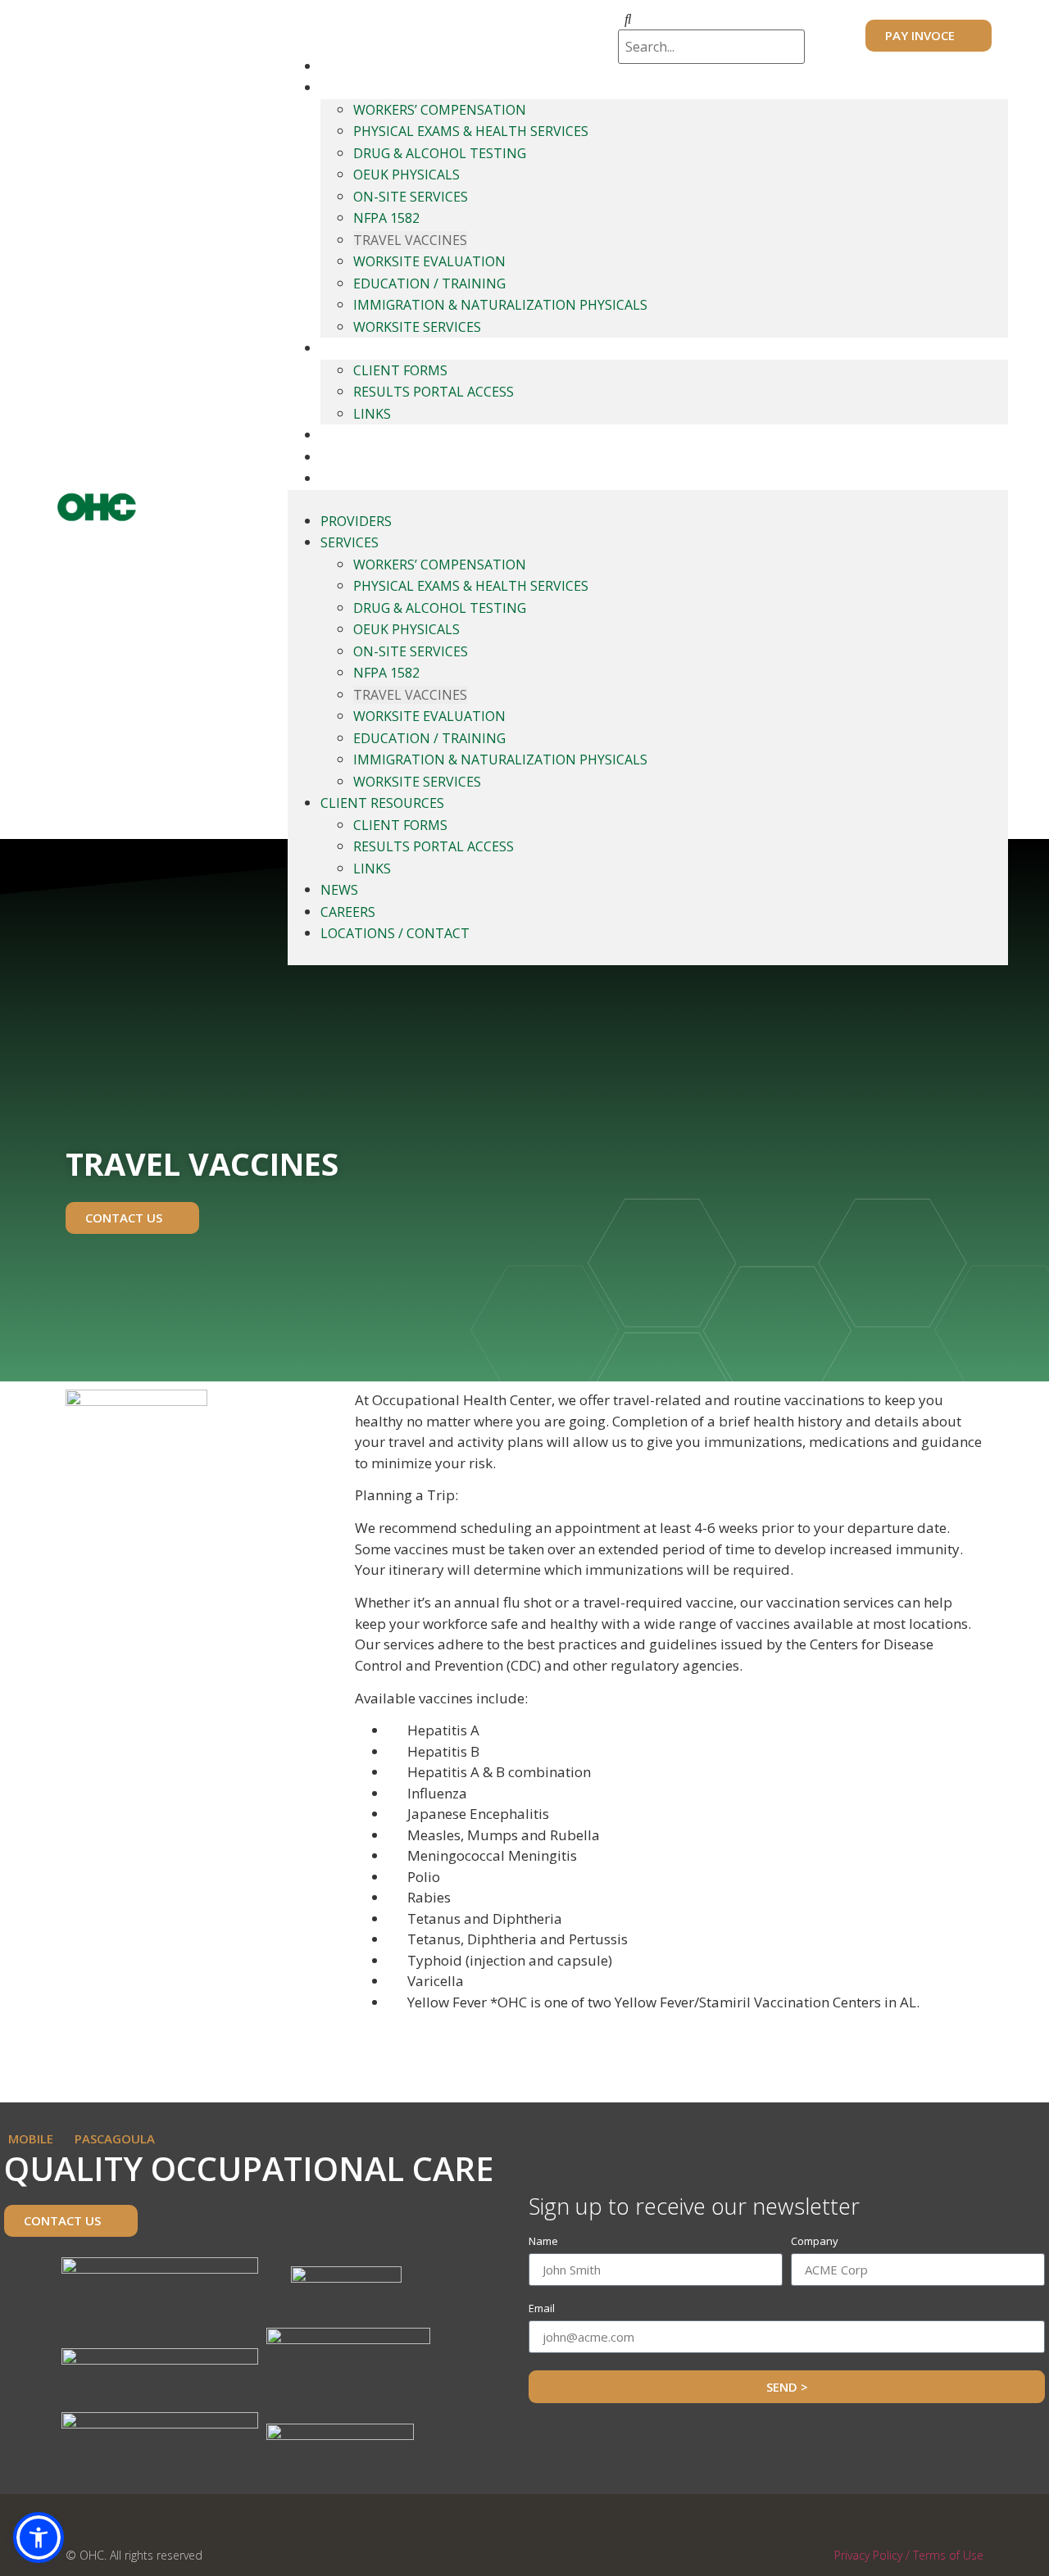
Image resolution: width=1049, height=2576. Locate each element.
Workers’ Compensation (440, 110)
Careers (347, 457)
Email (542, 2309)
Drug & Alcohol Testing (440, 153)
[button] (39, 2537)
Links (372, 414)
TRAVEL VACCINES (410, 240)
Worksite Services (417, 327)
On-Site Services (411, 197)
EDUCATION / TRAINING (429, 283)
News (338, 435)
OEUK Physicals (406, 175)
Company (815, 2242)
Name (543, 2242)
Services (348, 88)
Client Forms (400, 370)
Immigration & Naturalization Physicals (500, 305)
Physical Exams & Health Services (471, 131)
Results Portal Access (434, 392)
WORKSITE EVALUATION (429, 261)
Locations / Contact (389, 478)
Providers (355, 66)
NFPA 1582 (386, 218)
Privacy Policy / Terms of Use (909, 2555)
